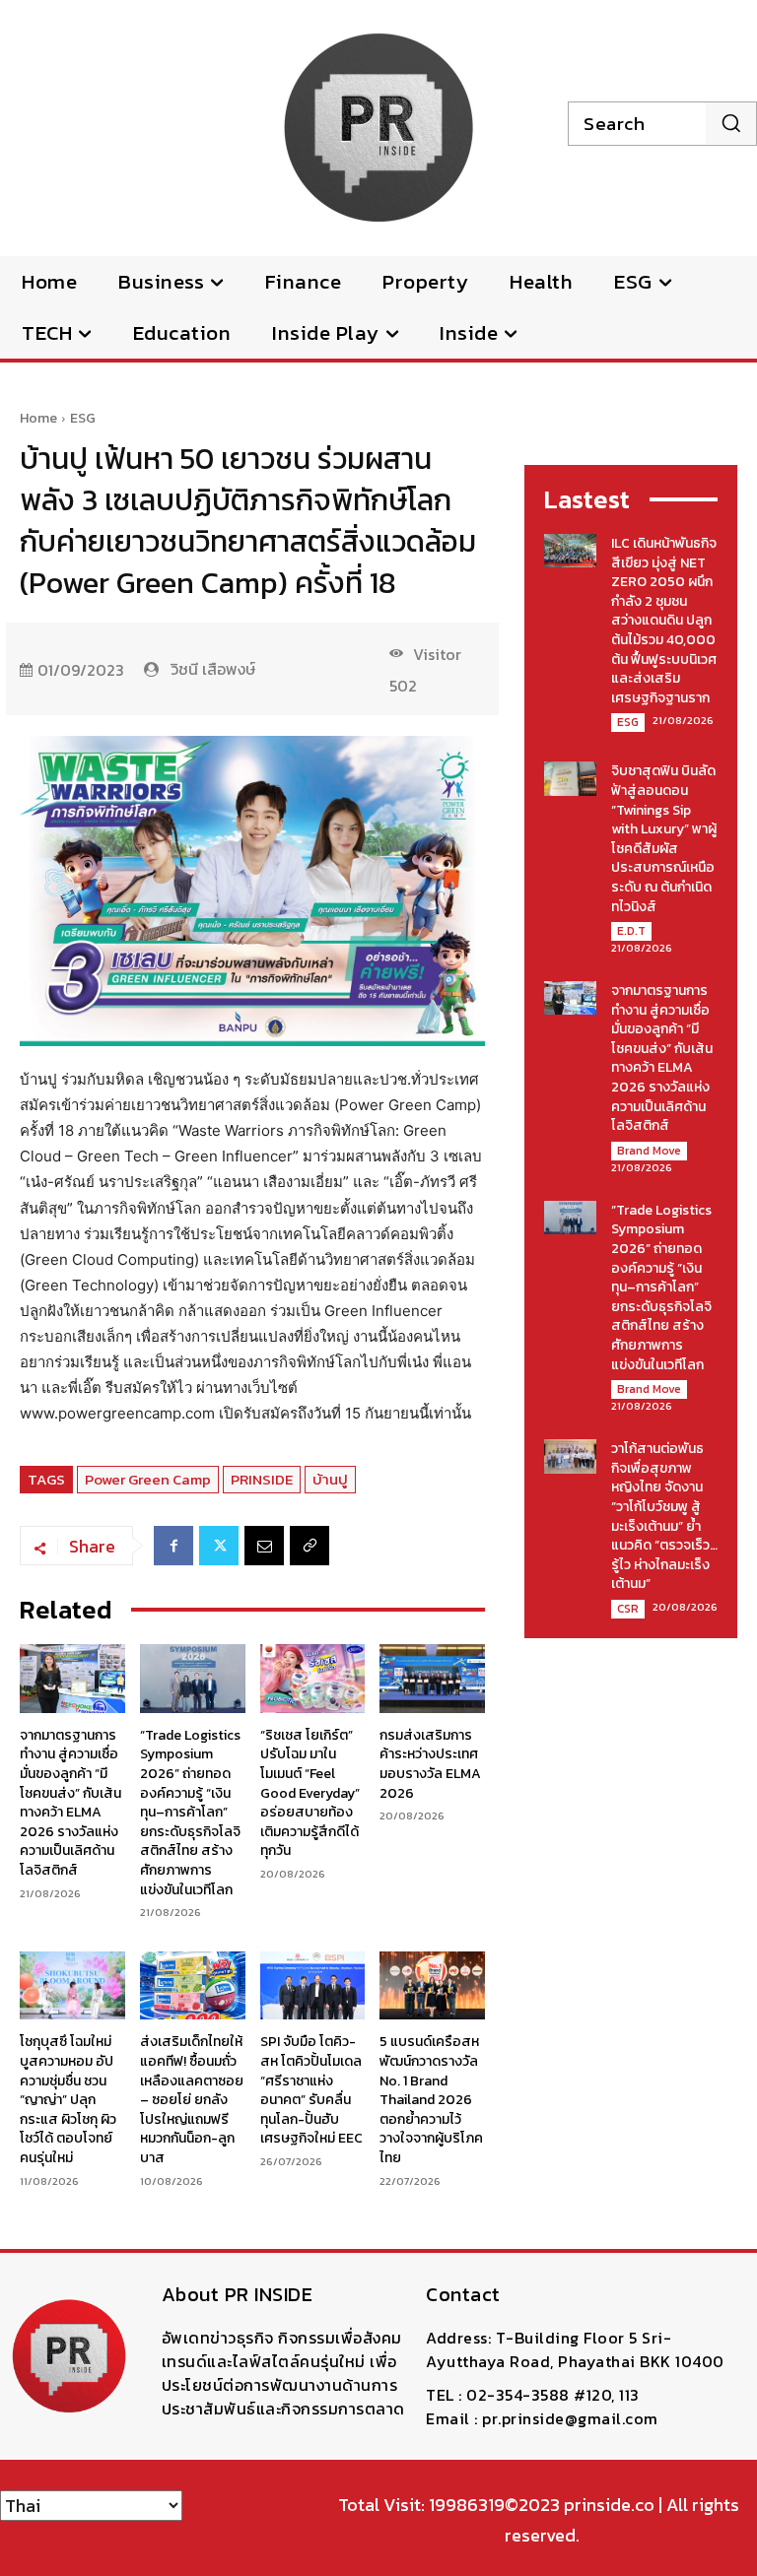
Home (38, 418)
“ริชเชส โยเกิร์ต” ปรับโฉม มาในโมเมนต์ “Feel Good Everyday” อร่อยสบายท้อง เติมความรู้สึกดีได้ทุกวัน (310, 1793)
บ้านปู (330, 1479)
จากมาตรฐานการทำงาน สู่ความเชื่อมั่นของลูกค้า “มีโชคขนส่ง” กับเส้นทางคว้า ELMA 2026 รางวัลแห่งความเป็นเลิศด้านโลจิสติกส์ (70, 1803)
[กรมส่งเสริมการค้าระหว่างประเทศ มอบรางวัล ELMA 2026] (432, 1678)
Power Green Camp (148, 1479)
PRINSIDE (262, 1479)
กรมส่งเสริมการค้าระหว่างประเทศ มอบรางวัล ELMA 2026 (430, 1764)
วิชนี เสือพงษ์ (213, 669)
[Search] (731, 123)
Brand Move (649, 1151)
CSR (628, 1609)
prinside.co (609, 2505)
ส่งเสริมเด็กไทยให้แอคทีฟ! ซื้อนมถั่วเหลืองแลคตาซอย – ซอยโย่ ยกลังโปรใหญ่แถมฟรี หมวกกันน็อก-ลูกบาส (192, 2100)
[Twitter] (219, 1546)
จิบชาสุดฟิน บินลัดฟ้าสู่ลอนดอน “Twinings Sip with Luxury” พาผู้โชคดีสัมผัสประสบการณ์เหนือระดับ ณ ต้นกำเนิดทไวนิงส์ (664, 838)
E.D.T (631, 931)
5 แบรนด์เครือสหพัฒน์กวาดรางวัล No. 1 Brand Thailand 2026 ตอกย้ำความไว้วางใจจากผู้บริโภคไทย (431, 2100)
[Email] (264, 1546)
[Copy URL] (310, 1546)
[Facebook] (173, 1546)
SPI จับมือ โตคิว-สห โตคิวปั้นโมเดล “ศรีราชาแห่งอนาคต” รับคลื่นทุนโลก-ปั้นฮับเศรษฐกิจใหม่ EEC (311, 2090)
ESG (83, 418)
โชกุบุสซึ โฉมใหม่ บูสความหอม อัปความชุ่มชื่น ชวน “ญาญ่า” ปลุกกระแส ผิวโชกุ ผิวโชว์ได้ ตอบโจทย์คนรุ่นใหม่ (68, 2100)
